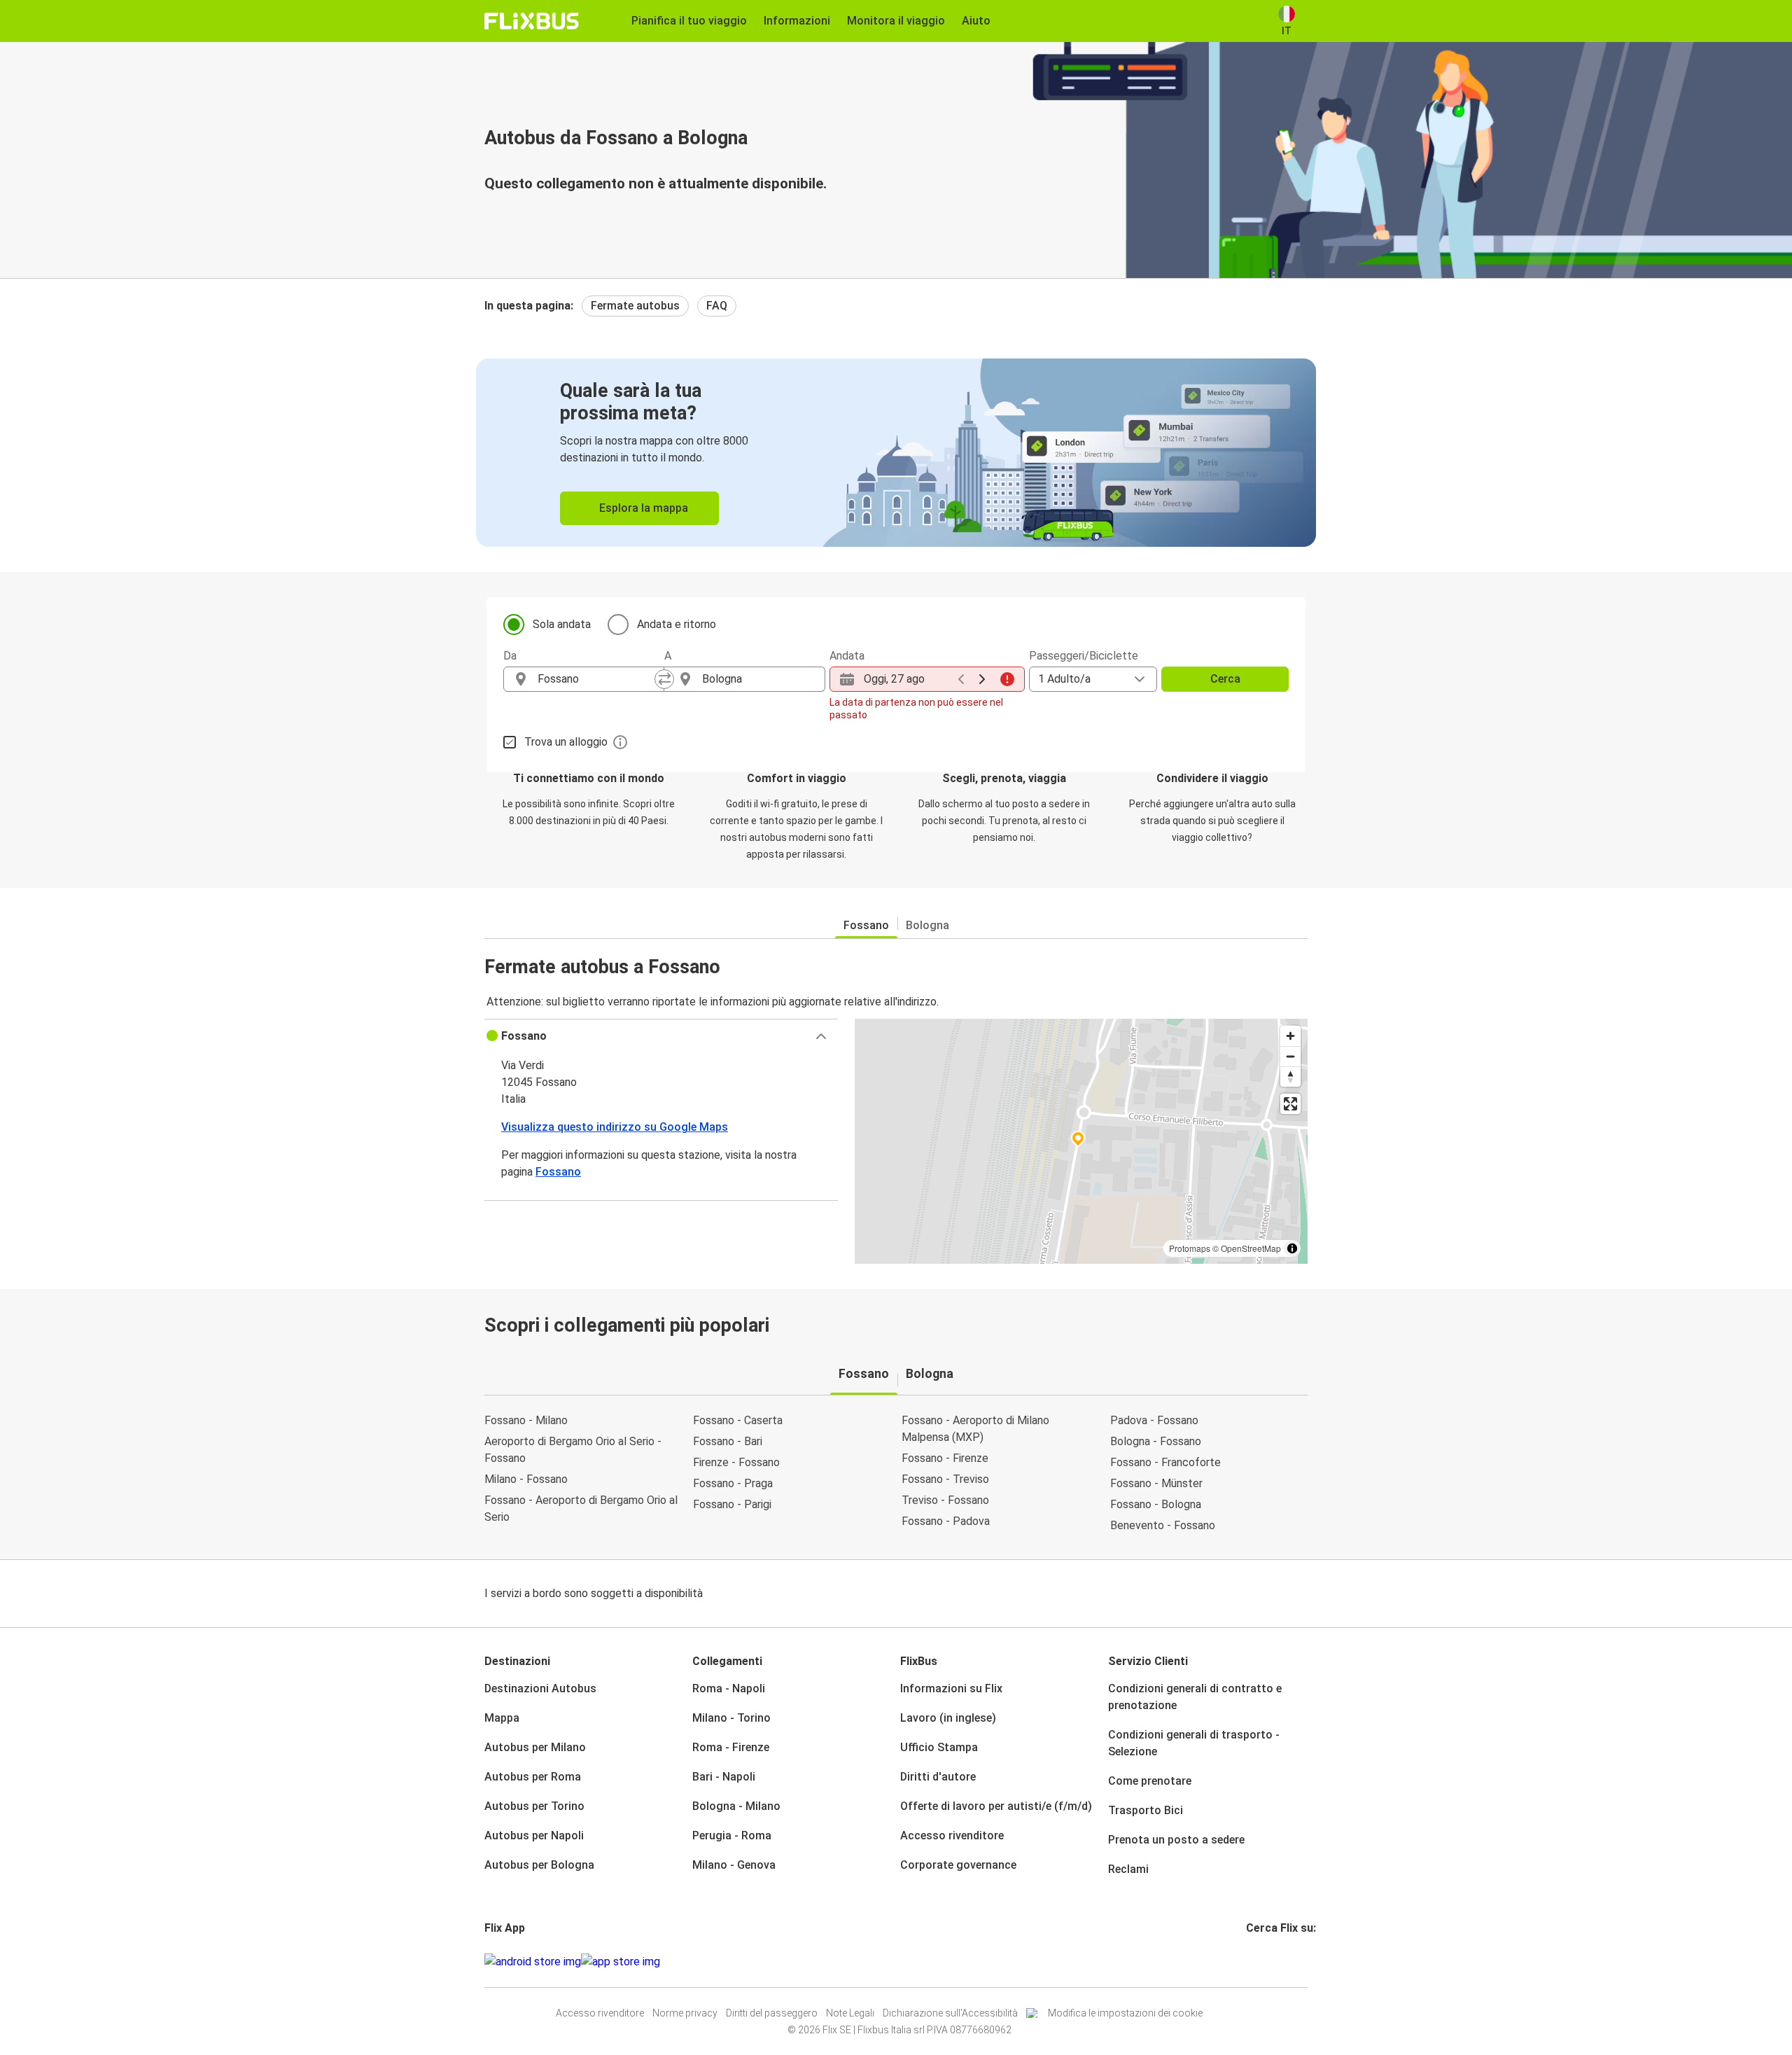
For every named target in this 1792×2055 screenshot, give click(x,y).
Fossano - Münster (1156, 1483)
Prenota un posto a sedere (1176, 1840)
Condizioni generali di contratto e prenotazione (1195, 1697)
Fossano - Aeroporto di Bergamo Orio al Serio (581, 1509)
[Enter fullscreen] (1290, 1104)
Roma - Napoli (729, 1688)
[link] (896, 453)
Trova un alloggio (566, 742)
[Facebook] (1248, 1962)
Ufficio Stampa (939, 1747)
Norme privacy (685, 2013)
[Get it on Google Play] (533, 1962)
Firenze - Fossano (736, 1462)
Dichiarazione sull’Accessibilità (950, 2013)
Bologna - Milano (736, 1806)
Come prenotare (1150, 1781)
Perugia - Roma (732, 1835)
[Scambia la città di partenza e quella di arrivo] (664, 679)
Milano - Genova (734, 1865)
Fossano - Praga (733, 1483)
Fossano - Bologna (1156, 1504)
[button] (661, 1036)
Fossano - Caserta (738, 1420)
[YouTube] (1256, 1962)
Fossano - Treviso (945, 1479)
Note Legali (850, 2013)
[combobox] (596, 679)
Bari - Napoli (724, 1777)
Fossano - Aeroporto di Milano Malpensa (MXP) (975, 1429)
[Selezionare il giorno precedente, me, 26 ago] (961, 679)
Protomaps (1190, 1248)
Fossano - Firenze (945, 1458)
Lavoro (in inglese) (948, 1718)
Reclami (1128, 1869)
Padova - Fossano (1154, 1420)
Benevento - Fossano (1163, 1525)
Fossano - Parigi (732, 1504)
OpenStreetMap (1251, 1248)
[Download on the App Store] (621, 1962)
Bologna (927, 925)
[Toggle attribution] (1292, 1248)
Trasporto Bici (1146, 1810)
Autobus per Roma (533, 1777)
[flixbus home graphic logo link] (532, 21)
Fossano (866, 925)
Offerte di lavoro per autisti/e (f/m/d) (996, 1806)
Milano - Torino (731, 1718)
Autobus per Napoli (534, 1835)
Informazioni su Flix (951, 1688)
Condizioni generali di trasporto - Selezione (1194, 1743)
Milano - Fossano (526, 1479)
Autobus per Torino (534, 1806)
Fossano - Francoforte (1165, 1462)
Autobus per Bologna (539, 1865)
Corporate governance (958, 1865)
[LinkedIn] (1261, 1962)
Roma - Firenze (731, 1747)
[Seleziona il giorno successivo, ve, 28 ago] (982, 679)
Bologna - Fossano (1156, 1441)
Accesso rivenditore (952, 1835)
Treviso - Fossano (945, 1500)
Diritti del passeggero (772, 2013)
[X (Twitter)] (1265, 1962)
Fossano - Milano (526, 1420)
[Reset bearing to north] (1290, 1077)
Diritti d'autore (938, 1777)
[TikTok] (1269, 1962)
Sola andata (562, 624)
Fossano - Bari (728, 1441)
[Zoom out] (1290, 1056)
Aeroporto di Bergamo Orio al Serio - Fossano (573, 1450)
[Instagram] (1252, 1962)
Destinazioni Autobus (540, 1688)
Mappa (502, 1718)
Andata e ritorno (677, 624)
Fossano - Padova (946, 1521)
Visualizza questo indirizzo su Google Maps (615, 1127)
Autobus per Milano (535, 1747)
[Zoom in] (1290, 1036)
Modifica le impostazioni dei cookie (1125, 2013)
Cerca (1225, 679)
